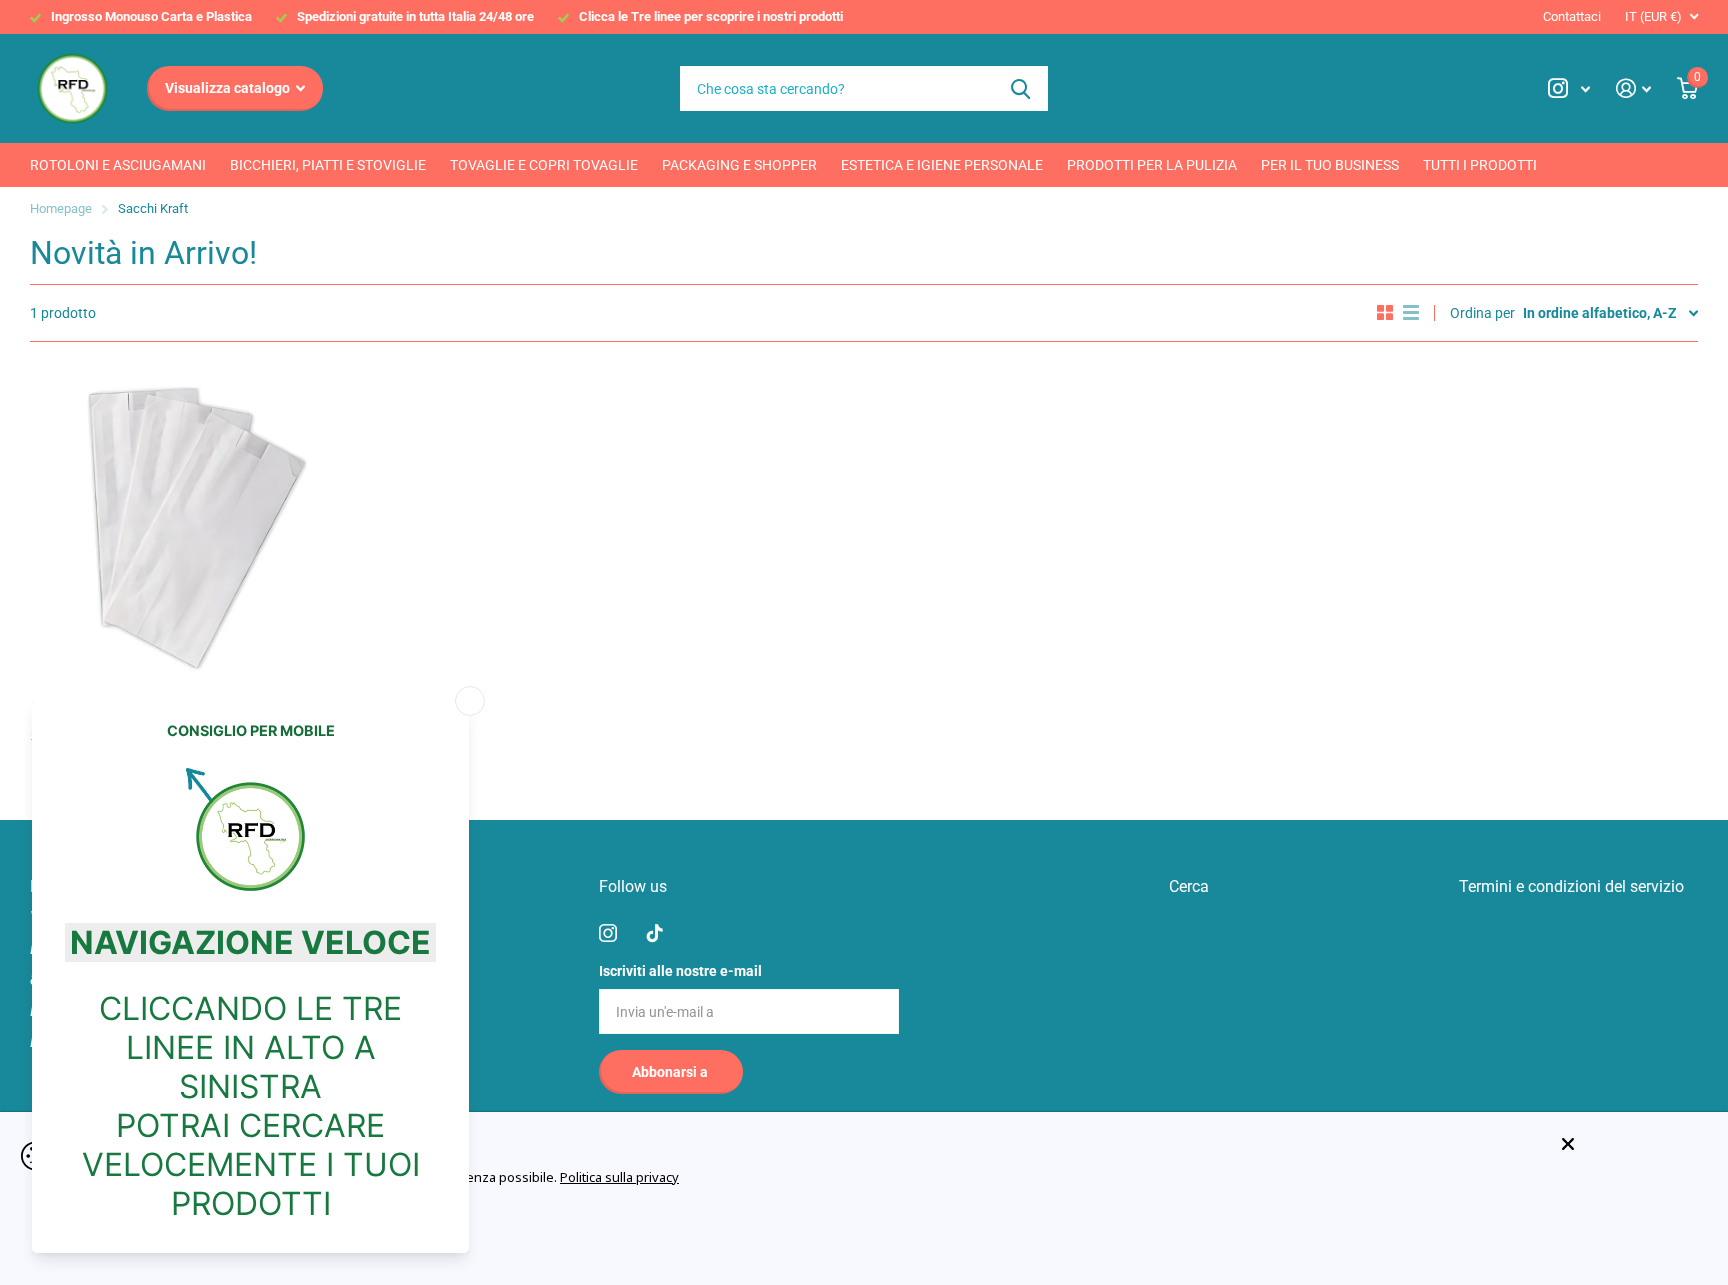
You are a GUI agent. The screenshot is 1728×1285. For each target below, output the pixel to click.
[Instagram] (608, 933)
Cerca (1020, 88)
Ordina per (1482, 313)
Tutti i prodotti (1480, 165)
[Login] (1633, 88)
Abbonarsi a (671, 1072)
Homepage (61, 208)
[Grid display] (1385, 313)
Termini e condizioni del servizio (1571, 886)
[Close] (1630, 1144)
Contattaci (1572, 16)
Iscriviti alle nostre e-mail (680, 971)
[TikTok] (655, 933)
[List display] (1411, 313)
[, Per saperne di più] (1569, 88)
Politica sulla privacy (619, 1177)
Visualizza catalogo (229, 88)
